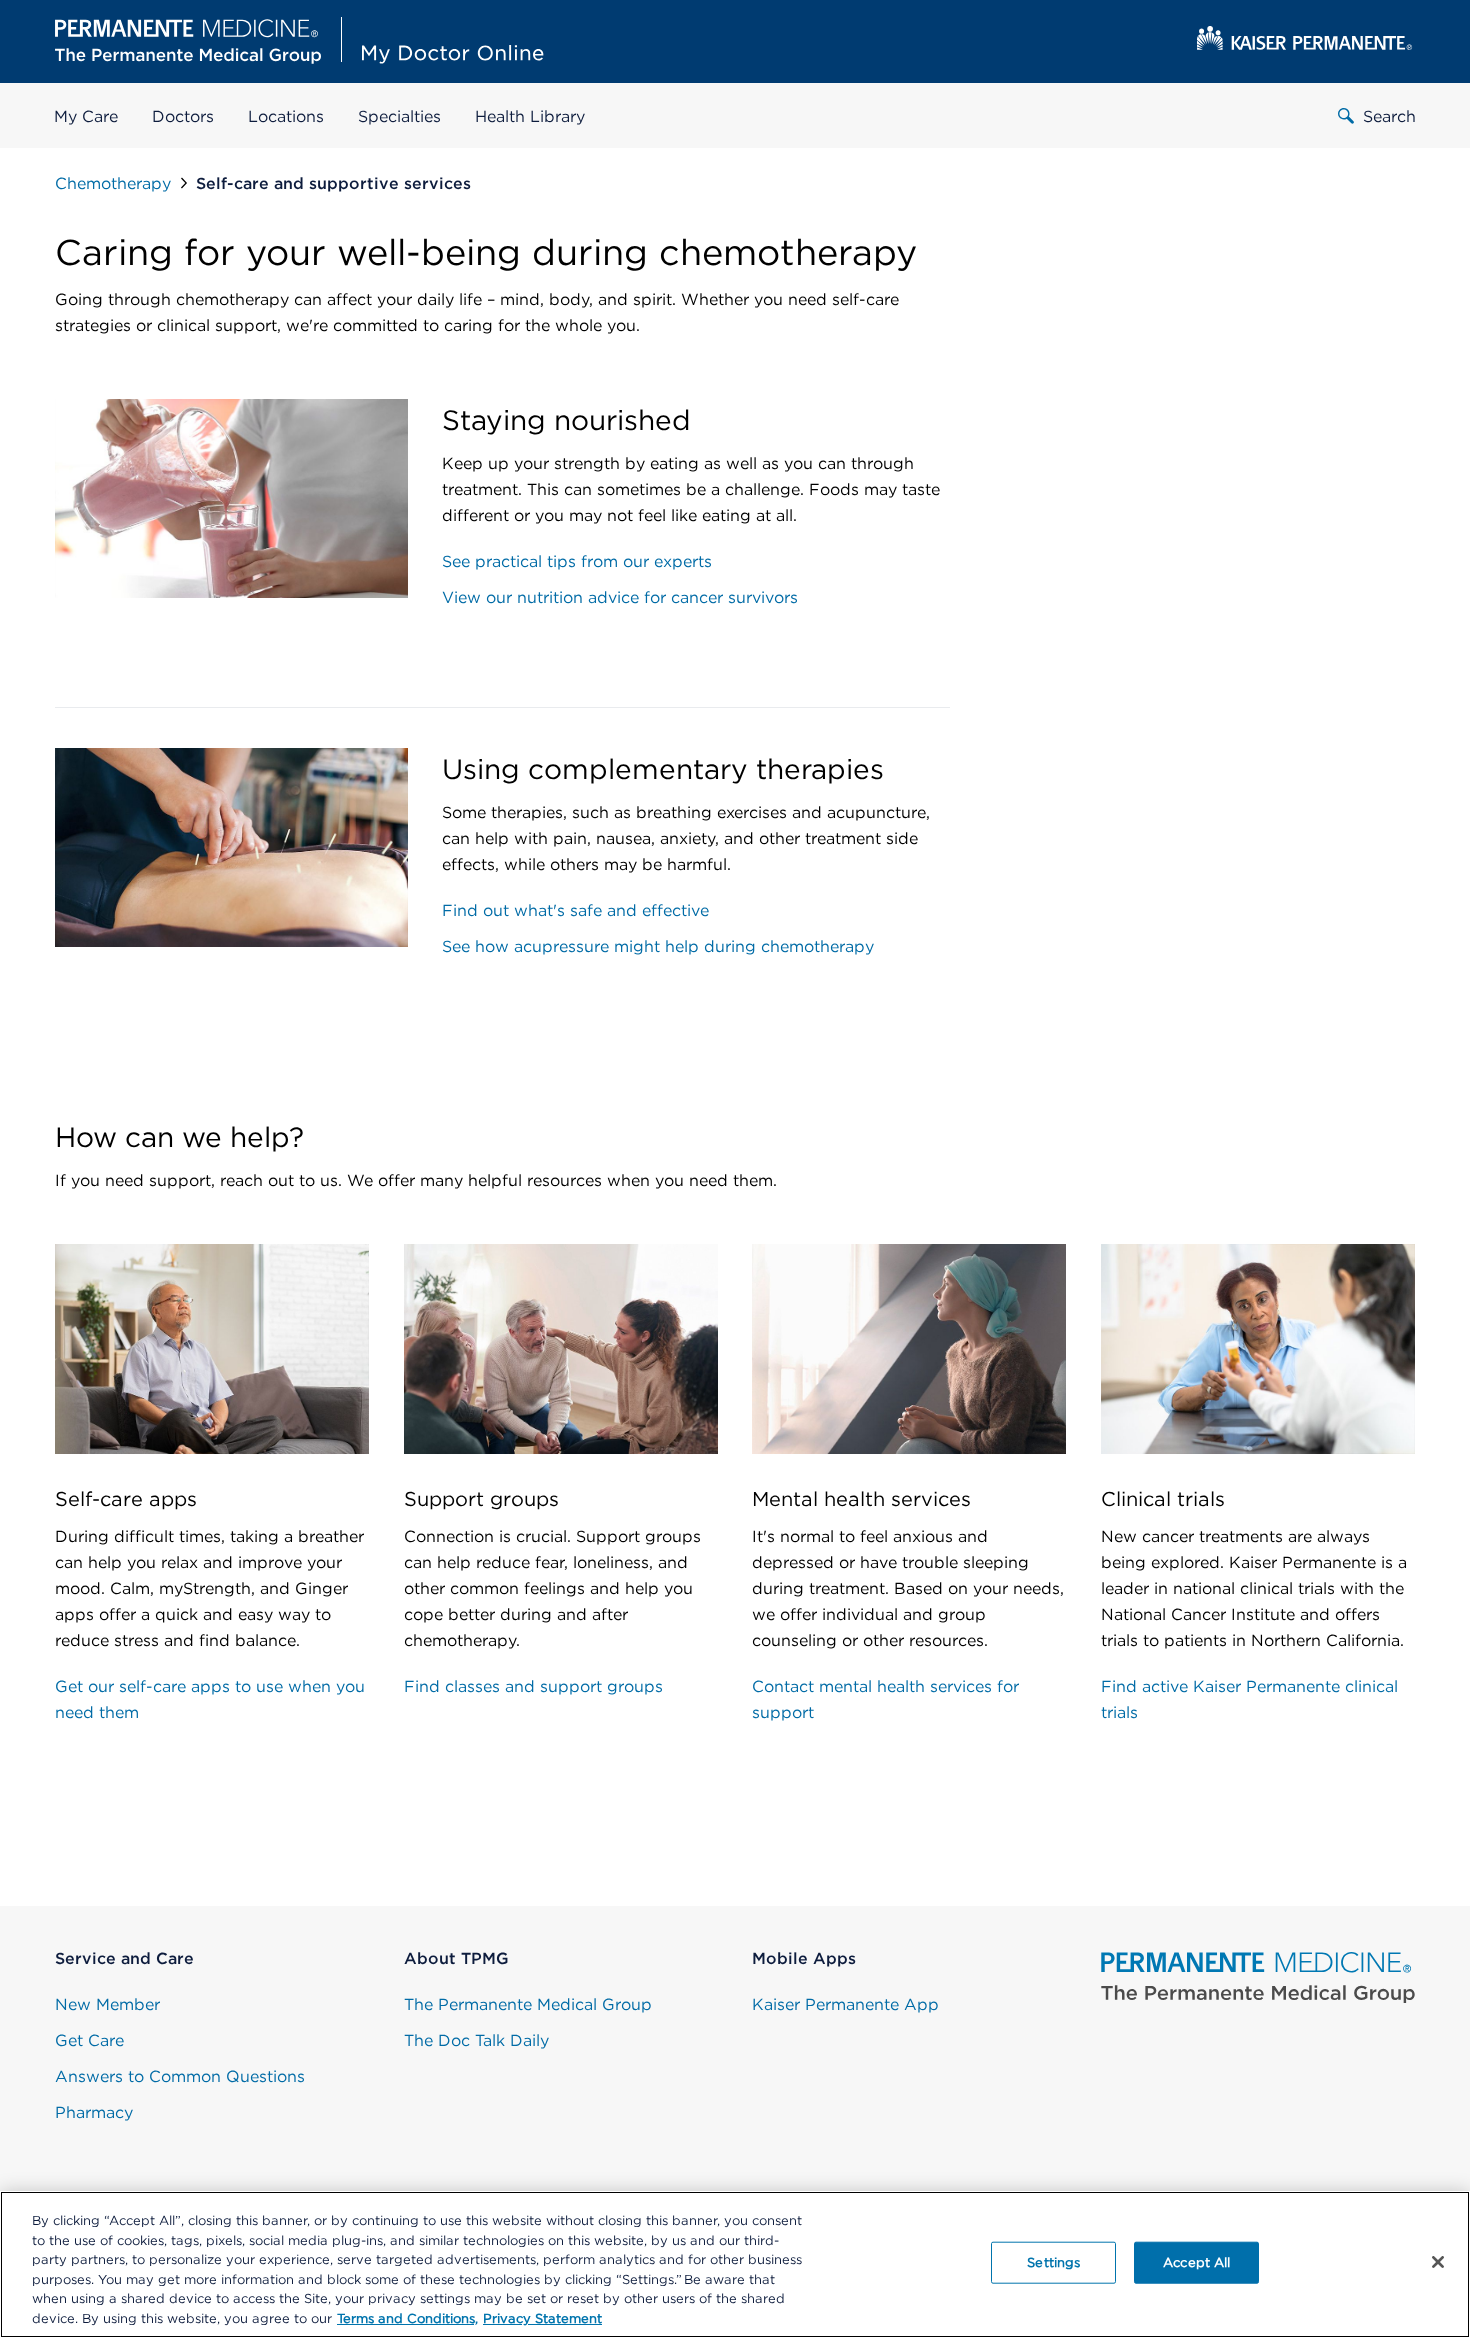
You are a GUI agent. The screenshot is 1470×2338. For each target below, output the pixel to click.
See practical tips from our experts (577, 561)
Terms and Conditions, (407, 2317)
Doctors (183, 116)
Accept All (1196, 2262)
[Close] (1438, 2262)
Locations (286, 116)
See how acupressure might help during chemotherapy (658, 946)
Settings (1053, 2262)
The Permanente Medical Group (528, 2004)
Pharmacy (94, 2112)
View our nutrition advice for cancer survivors (620, 597)
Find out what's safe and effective (575, 910)
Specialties (399, 116)
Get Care (89, 2040)
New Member (107, 2004)
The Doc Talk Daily (476, 2040)
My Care (86, 116)
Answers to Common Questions (180, 2076)
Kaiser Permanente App (845, 2004)
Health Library (530, 116)
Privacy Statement (542, 2317)
